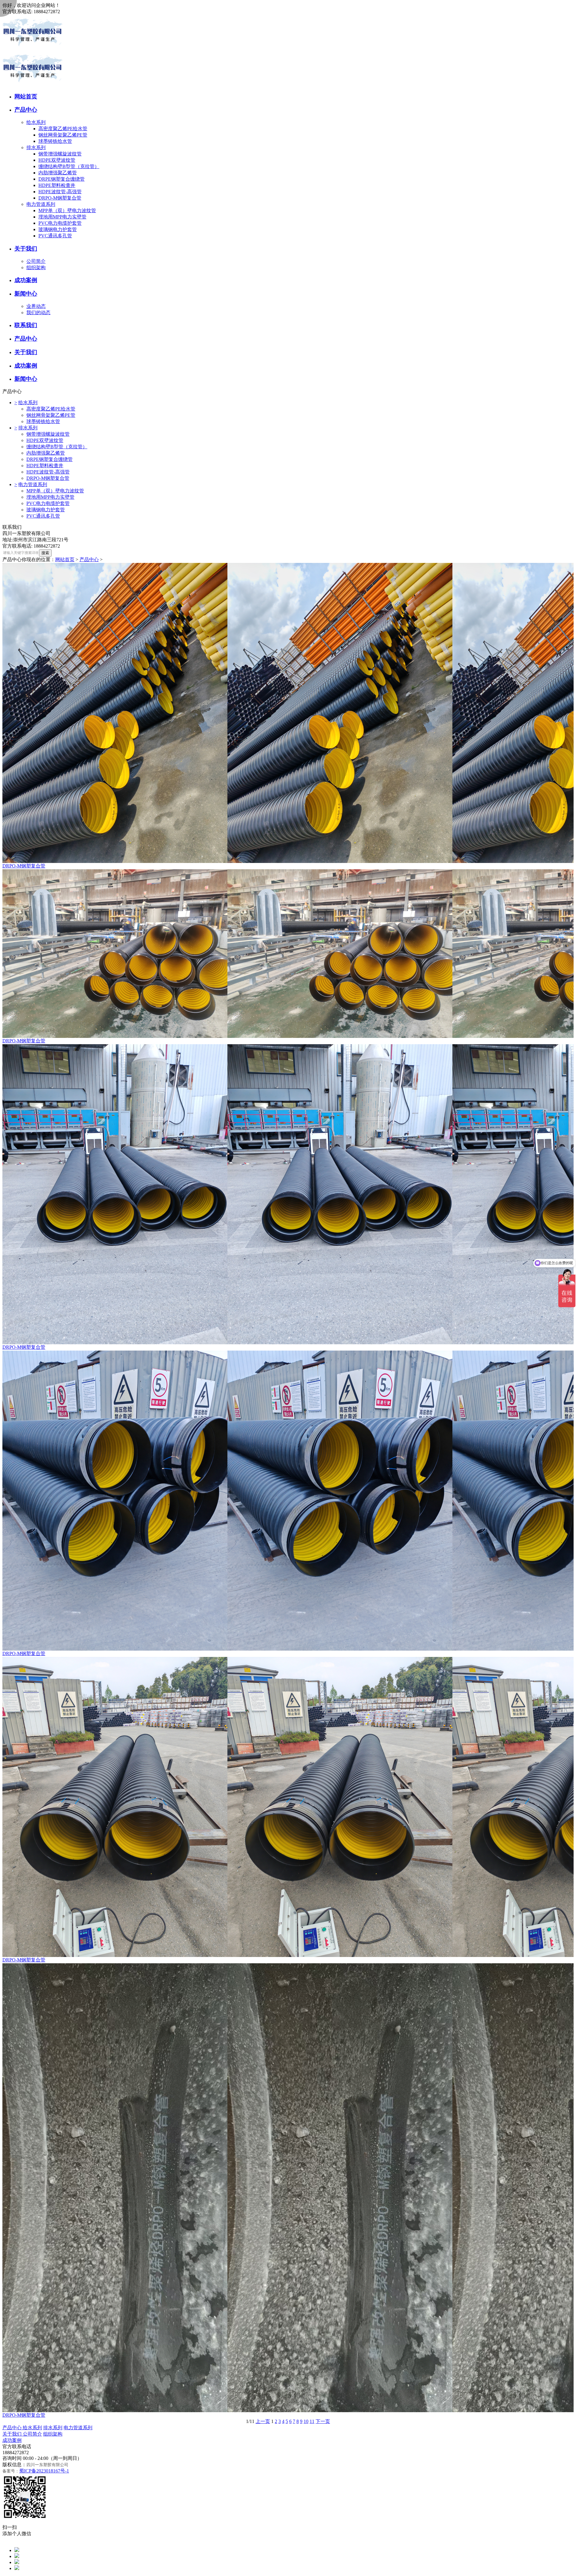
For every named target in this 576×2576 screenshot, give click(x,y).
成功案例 (12, 2440)
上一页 (263, 2421)
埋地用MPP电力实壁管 (62, 217)
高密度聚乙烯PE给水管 (63, 129)
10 (306, 2421)
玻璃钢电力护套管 (58, 229)
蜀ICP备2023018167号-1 (44, 2471)
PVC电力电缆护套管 (60, 223)
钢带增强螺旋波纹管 (60, 154)
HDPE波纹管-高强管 (60, 192)
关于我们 (13, 2434)
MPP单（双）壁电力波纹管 (67, 210)
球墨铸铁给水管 (55, 141)
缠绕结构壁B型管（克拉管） (69, 166)
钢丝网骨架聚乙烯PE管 (63, 135)
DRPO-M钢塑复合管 (60, 198)
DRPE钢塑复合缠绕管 (61, 179)
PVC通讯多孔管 (55, 236)
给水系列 (36, 122)
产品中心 (89, 559)
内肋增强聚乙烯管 (58, 173)
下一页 (323, 2421)
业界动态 (36, 306)
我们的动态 (38, 313)
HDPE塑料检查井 (57, 185)
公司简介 (36, 261)
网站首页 (65, 559)
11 (312, 2421)
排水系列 (36, 147)
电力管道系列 (41, 204)
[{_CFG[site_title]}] (32, 49)
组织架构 (36, 268)
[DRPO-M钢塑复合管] (288, 713)
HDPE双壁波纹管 (57, 160)
